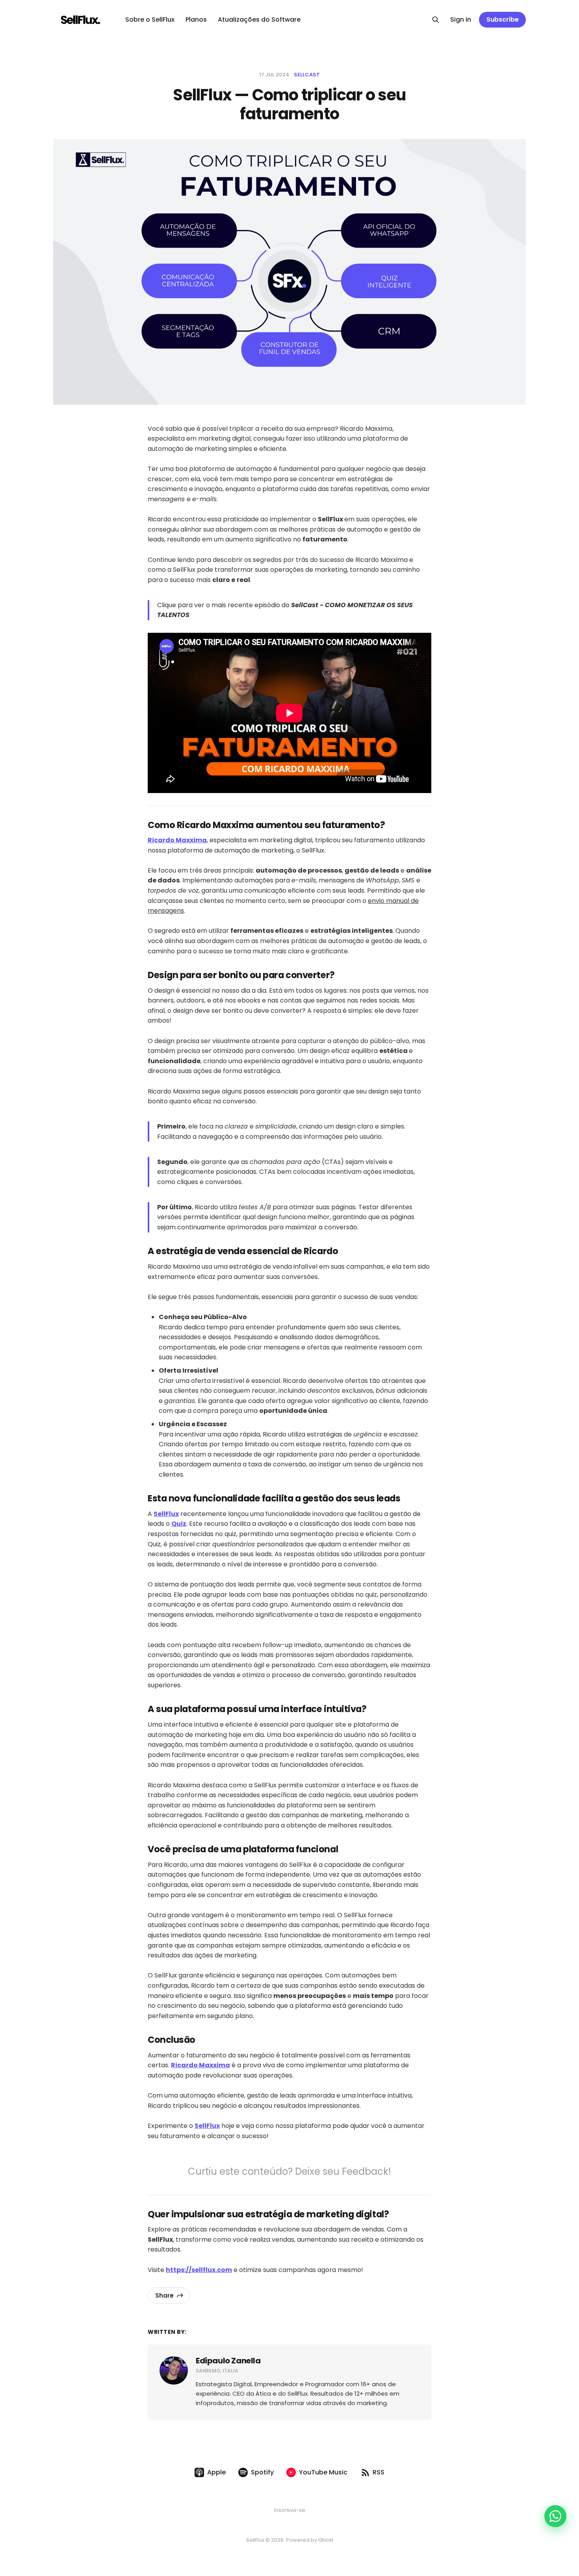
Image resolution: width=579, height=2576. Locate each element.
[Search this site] (436, 20)
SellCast (307, 75)
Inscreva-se (290, 2510)
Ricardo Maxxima (177, 840)
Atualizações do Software (259, 19)
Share (164, 2295)
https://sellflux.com (199, 2270)
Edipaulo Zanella (228, 2361)
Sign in (461, 19)
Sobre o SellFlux (150, 19)
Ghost (326, 2540)
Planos (196, 19)
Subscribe (503, 19)
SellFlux (166, 1514)
